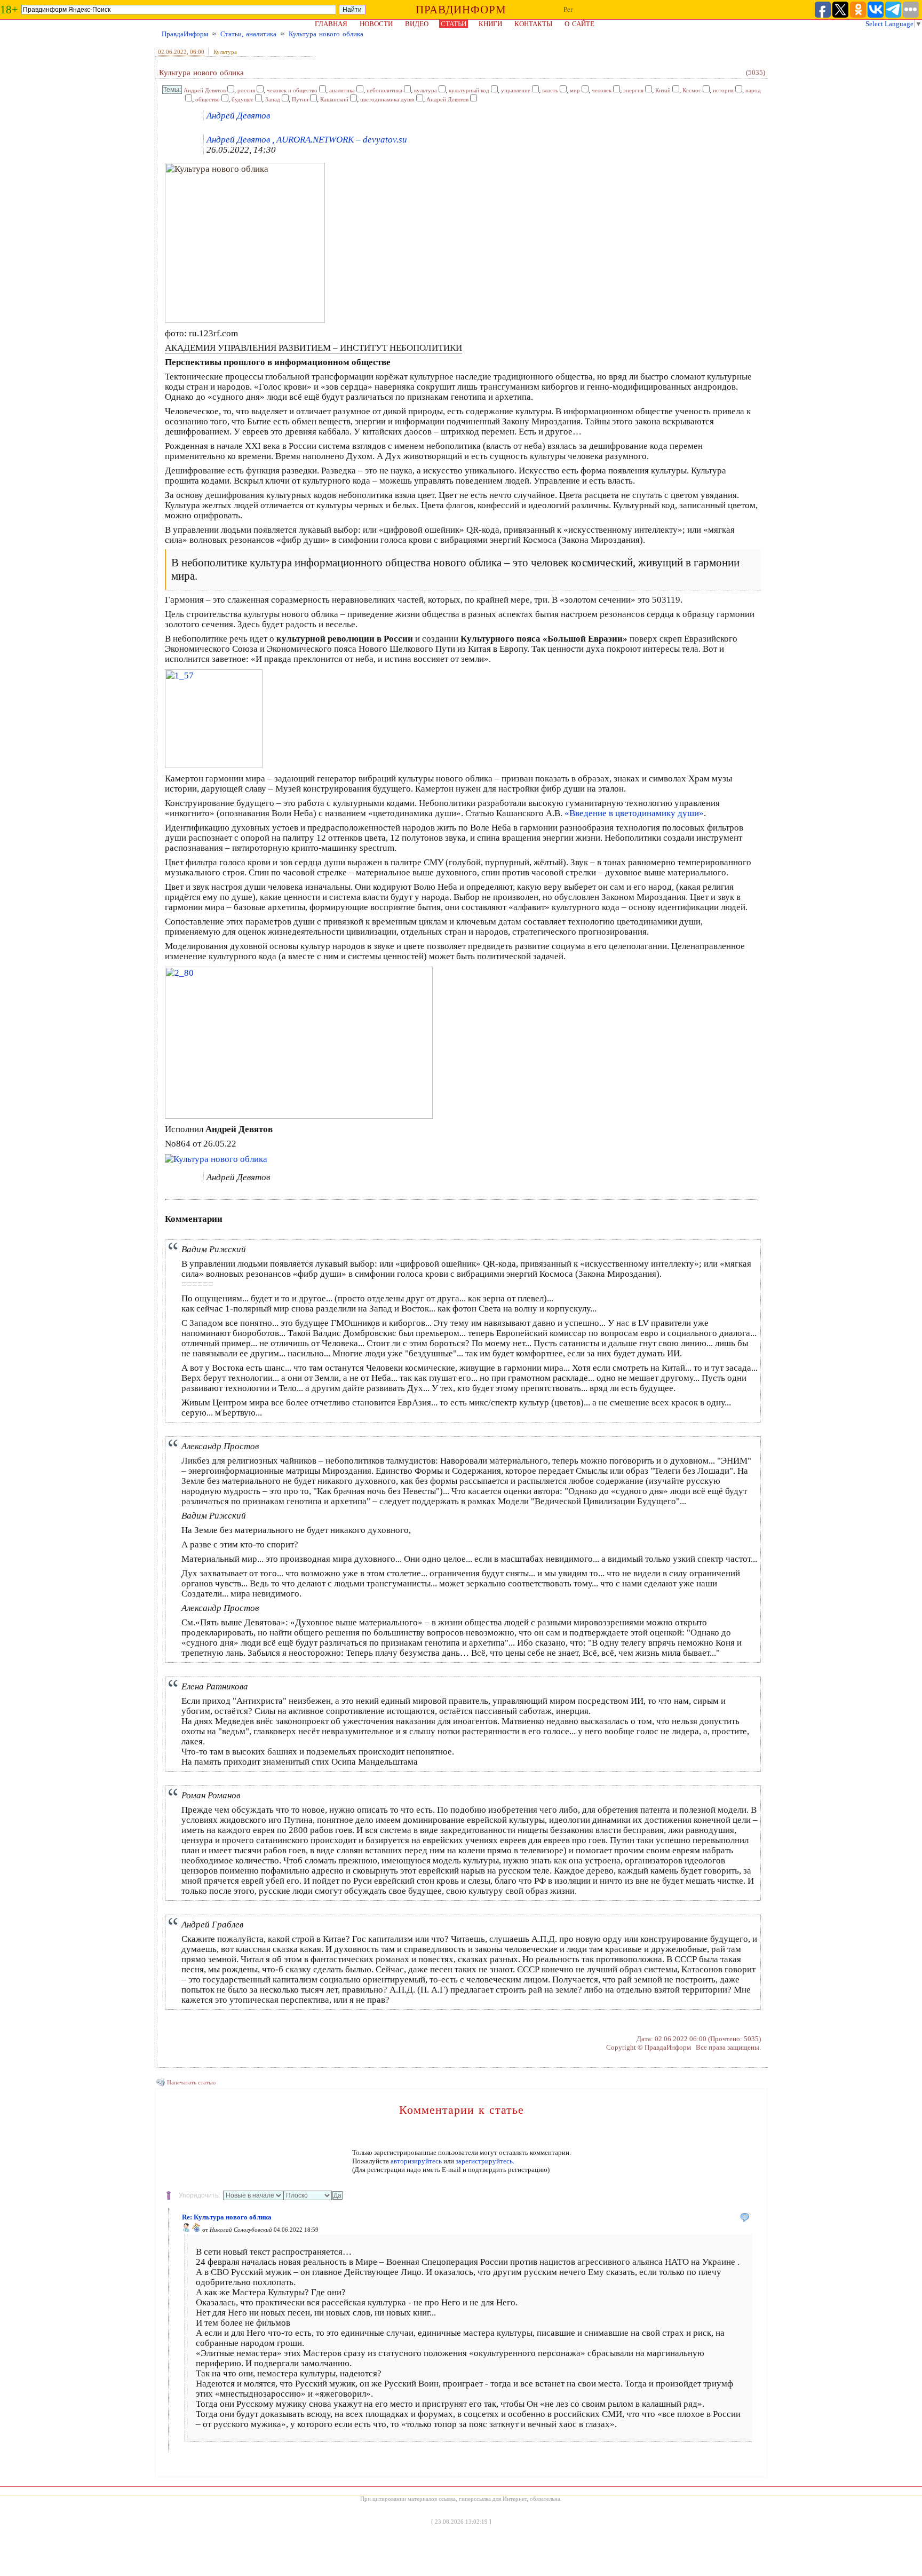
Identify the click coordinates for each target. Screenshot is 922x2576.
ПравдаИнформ (185, 34)
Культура (225, 52)
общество (208, 99)
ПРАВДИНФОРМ (461, 10)
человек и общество (292, 90)
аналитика (342, 90)
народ (753, 90)
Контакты (533, 24)
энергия (633, 90)
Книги (490, 24)
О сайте (579, 24)
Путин (300, 99)
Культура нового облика (326, 34)
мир (575, 90)
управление (516, 90)
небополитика (384, 90)
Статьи (454, 24)
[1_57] (214, 765)
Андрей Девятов (205, 90)
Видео (417, 24)
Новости (376, 24)
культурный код (469, 90)
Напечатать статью (191, 2082)
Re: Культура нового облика (227, 2217)
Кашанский (334, 99)
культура (426, 90)
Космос (692, 90)
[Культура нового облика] (245, 320)
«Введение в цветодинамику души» (634, 813)
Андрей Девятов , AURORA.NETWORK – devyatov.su (307, 140)
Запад (273, 99)
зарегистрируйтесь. (485, 2161)
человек (602, 90)
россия (246, 90)
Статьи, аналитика (248, 34)
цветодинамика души (387, 99)
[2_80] (299, 1116)
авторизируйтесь (416, 2161)
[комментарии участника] (196, 2230)
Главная (331, 24)
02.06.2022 (172, 52)
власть (550, 90)
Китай (663, 90)
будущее (243, 99)
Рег (568, 9)
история (723, 90)
